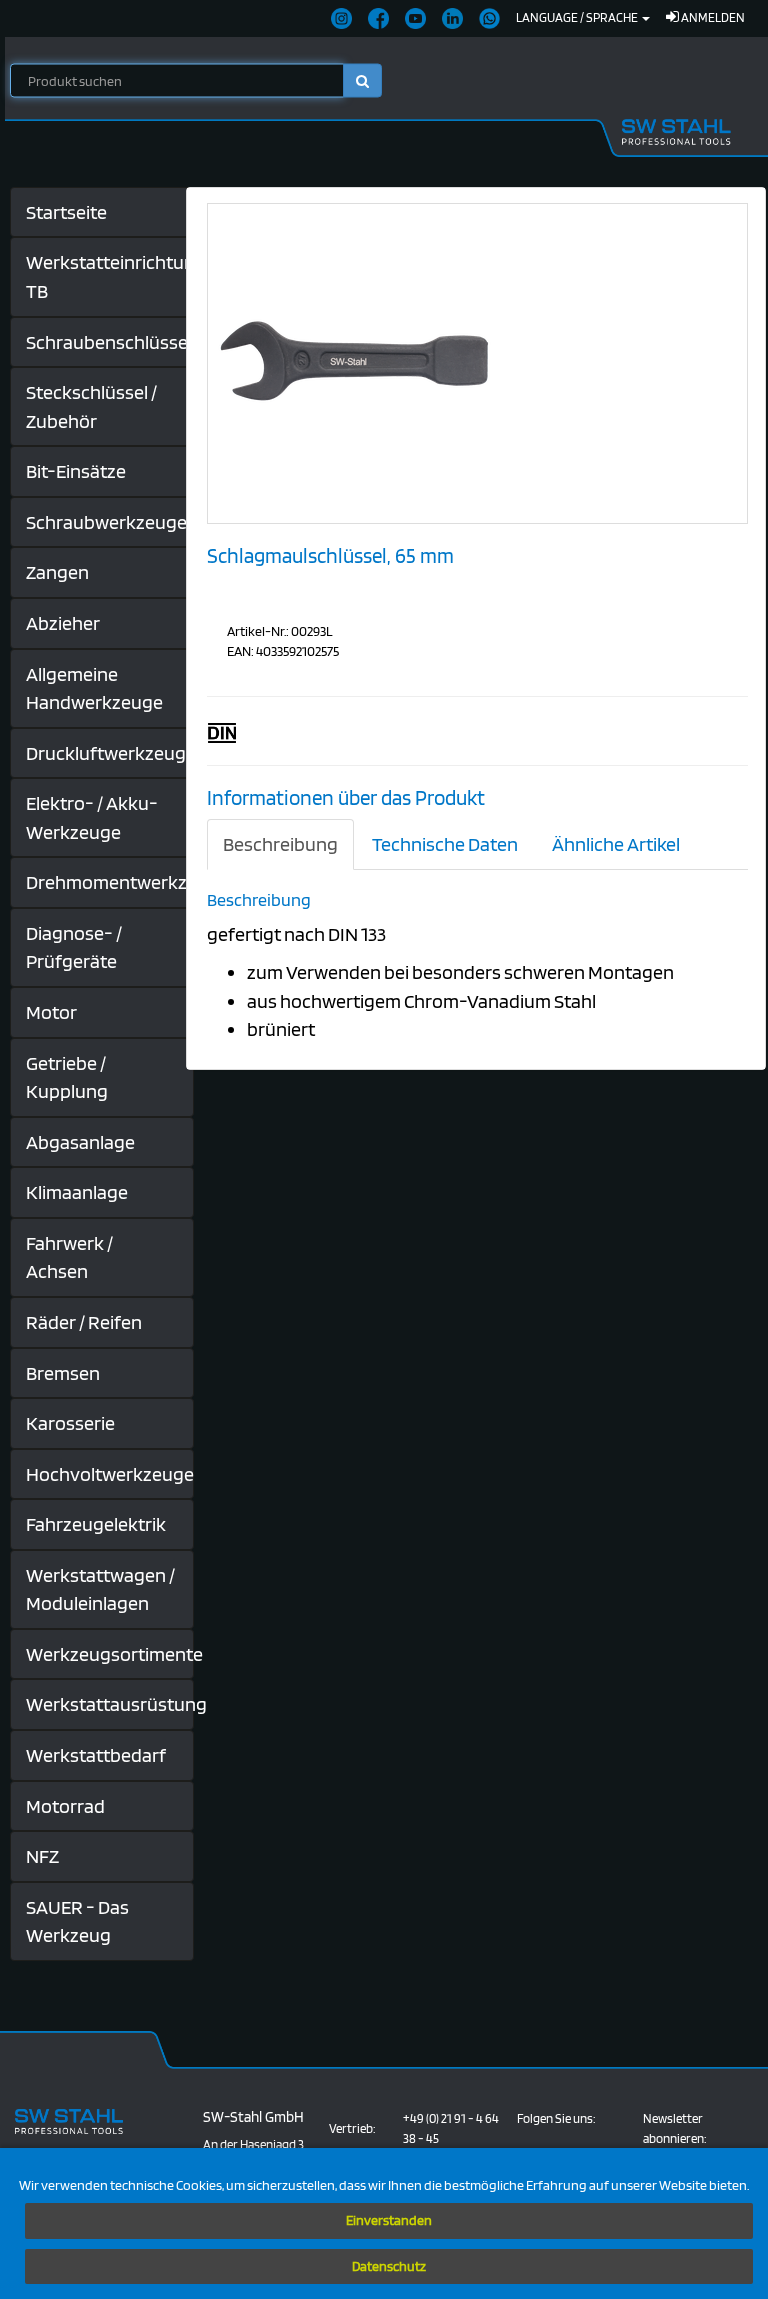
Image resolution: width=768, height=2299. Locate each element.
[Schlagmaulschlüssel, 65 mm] (358, 362)
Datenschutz (389, 2266)
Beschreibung (280, 844)
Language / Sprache (578, 17)
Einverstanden (389, 2220)
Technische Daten (445, 844)
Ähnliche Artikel (616, 844)
